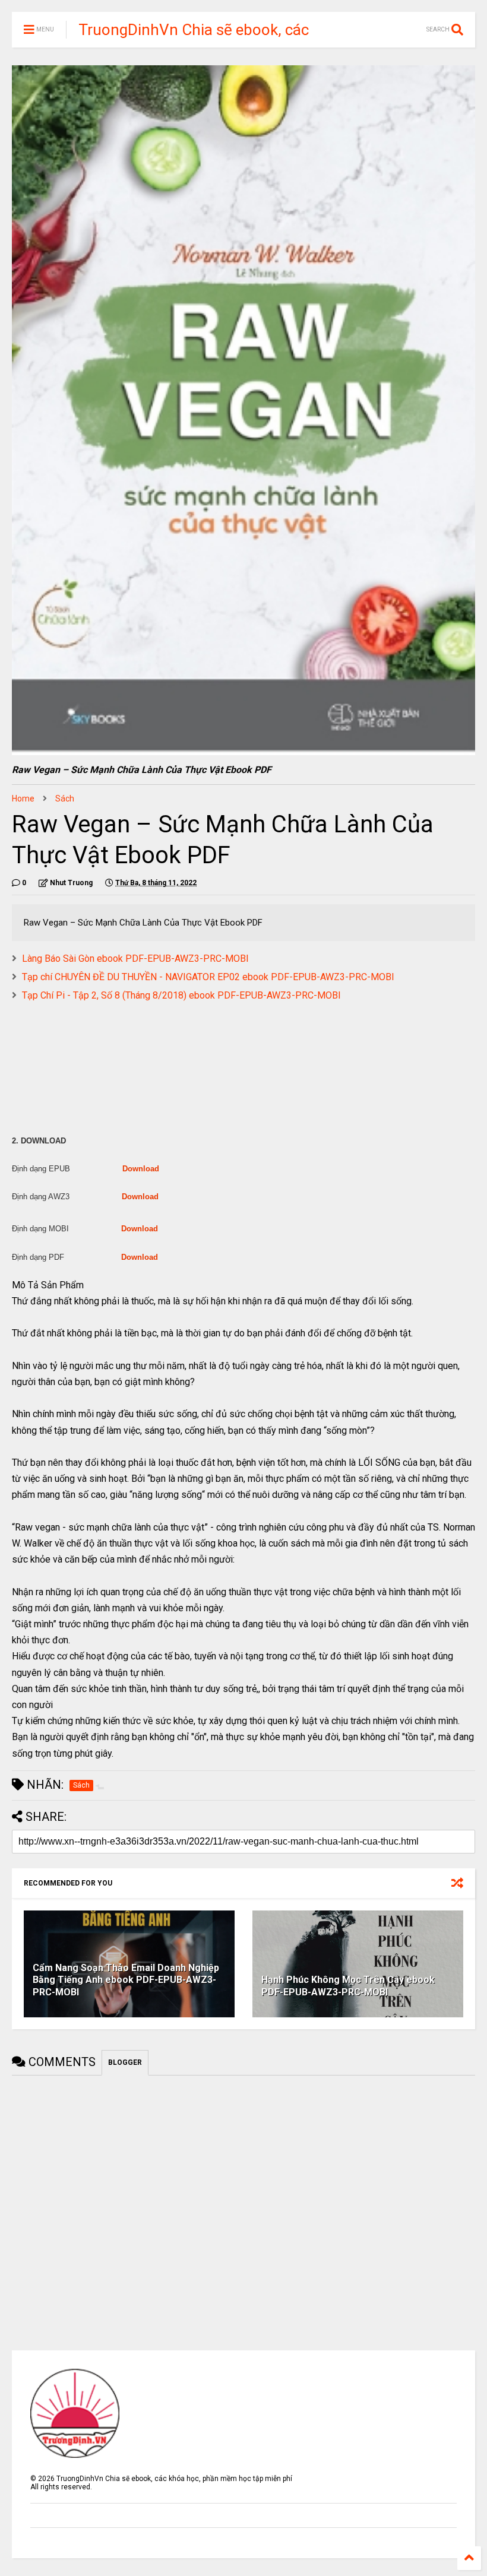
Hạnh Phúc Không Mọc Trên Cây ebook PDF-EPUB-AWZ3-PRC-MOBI (348, 1986)
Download (141, 1169)
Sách (65, 799)
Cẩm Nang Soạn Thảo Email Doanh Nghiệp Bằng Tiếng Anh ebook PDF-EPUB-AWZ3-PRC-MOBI (126, 1980)
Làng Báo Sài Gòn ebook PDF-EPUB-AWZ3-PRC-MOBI (135, 959)
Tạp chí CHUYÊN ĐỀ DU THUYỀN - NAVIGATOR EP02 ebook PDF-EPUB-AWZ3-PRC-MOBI (208, 977)
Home (23, 799)
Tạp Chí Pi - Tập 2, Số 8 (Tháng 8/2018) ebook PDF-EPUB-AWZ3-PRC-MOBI (181, 995)
